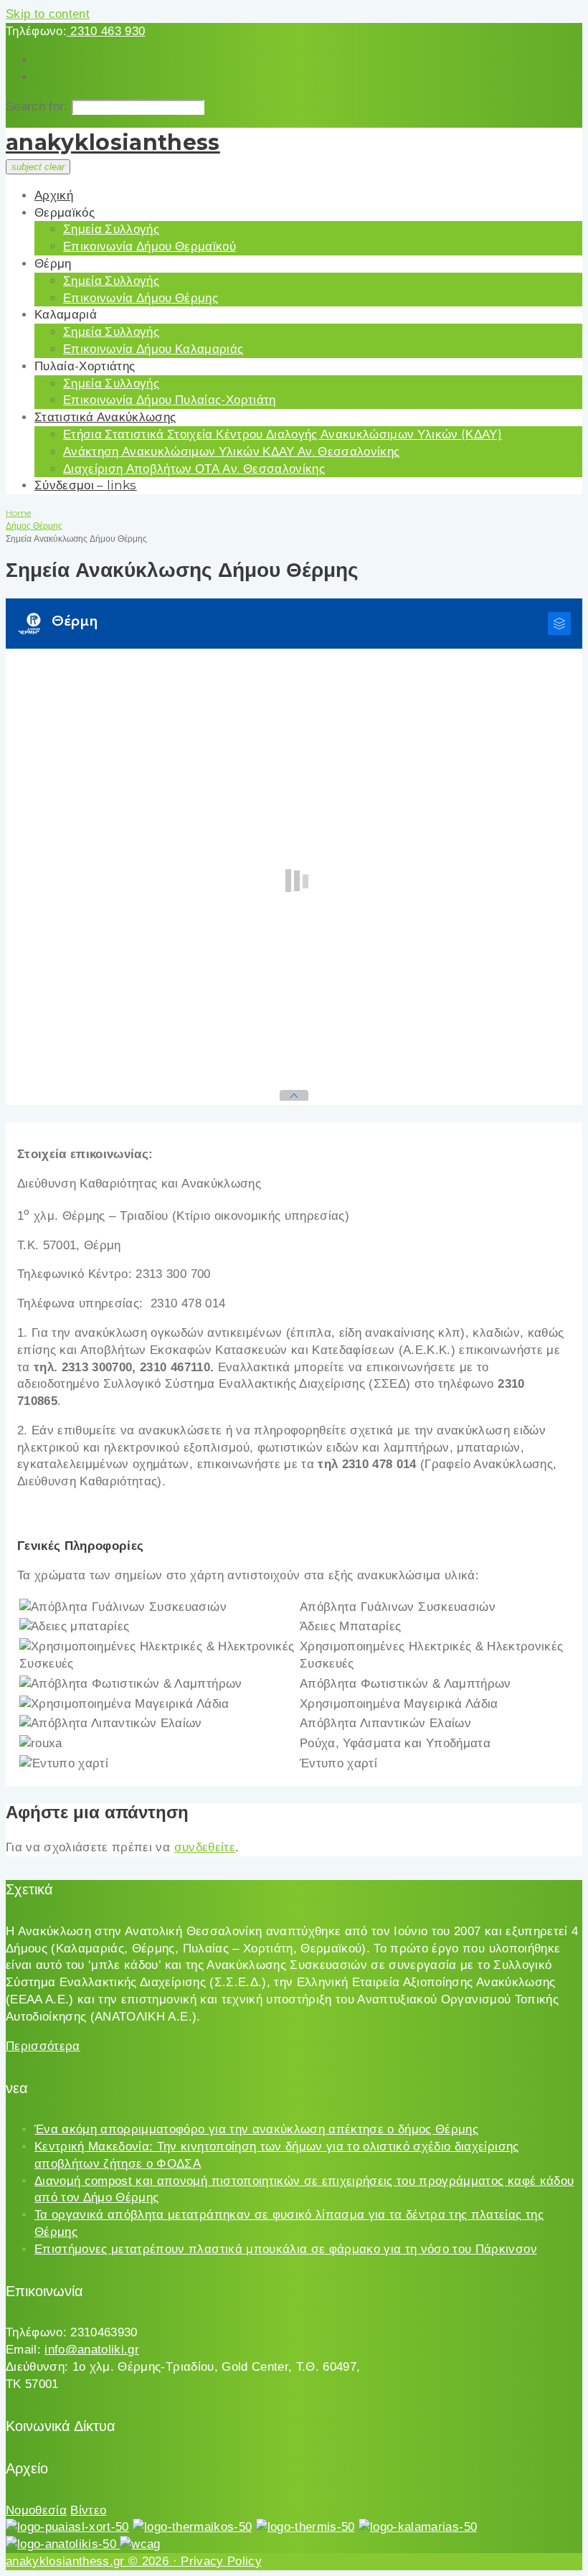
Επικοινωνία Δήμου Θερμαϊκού (150, 246)
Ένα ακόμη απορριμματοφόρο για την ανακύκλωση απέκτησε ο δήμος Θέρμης (256, 2129)
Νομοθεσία (36, 2510)
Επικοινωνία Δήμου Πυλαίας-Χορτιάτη (170, 400)
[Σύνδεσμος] (67, 2527)
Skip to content (48, 14)
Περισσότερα (43, 2046)
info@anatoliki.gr (92, 2350)
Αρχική (54, 195)
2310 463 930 (106, 31)
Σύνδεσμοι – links (86, 485)
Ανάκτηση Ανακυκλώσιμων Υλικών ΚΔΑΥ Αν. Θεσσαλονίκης (231, 451)
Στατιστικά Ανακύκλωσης (105, 417)
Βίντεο (88, 2510)
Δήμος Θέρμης (34, 526)
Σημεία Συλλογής (111, 229)
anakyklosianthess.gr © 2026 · (93, 2561)
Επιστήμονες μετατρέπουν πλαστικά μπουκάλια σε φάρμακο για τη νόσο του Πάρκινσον (286, 2249)
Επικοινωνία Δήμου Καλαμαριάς (153, 349)
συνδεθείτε (205, 1847)
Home (18, 513)
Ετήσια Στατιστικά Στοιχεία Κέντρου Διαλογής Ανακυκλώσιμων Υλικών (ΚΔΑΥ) (283, 434)
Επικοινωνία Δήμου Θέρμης (141, 298)
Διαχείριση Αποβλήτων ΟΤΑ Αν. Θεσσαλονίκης (194, 469)
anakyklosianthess (113, 142)
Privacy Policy (221, 2561)
